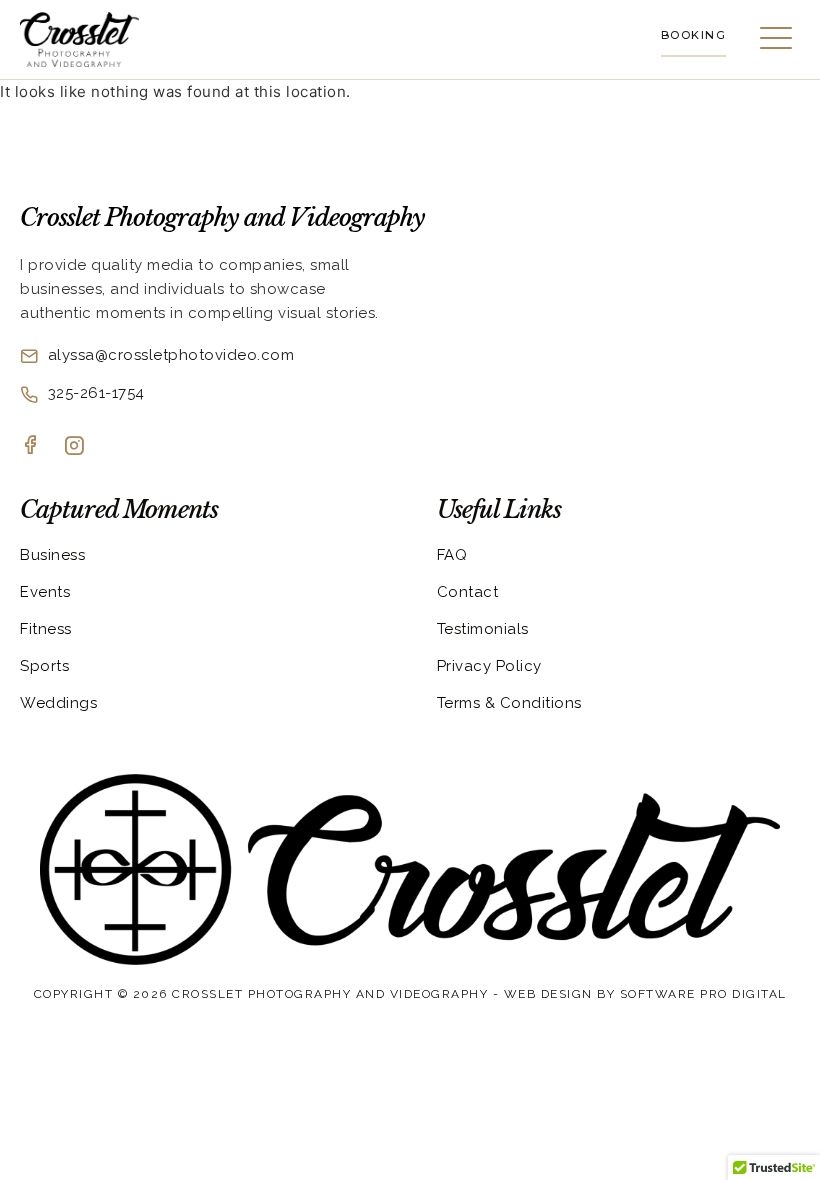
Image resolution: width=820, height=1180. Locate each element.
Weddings (58, 703)
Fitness (46, 629)
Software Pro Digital (703, 994)
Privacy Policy (489, 666)
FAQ (452, 555)
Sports (44, 666)
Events (45, 592)
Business (52, 555)
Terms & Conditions (509, 703)
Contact (468, 592)
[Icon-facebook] (30, 444)
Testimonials (483, 629)
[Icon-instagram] (74, 445)
